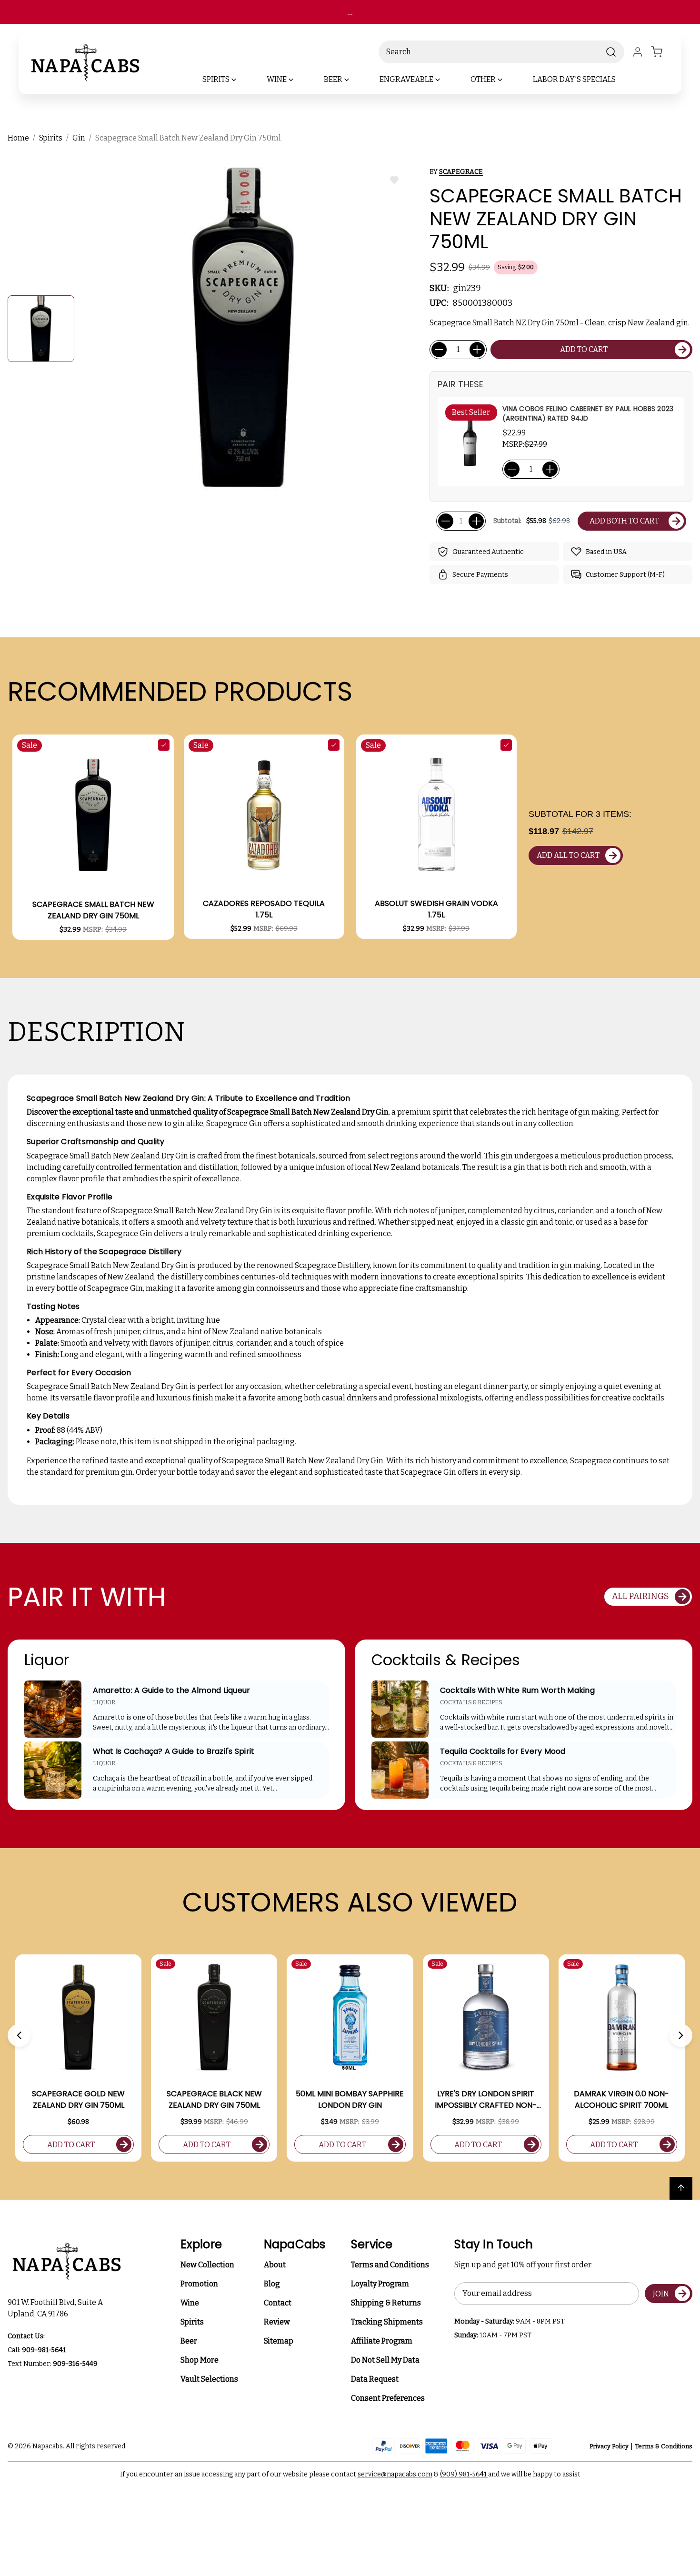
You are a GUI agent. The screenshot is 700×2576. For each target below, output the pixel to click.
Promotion (199, 2284)
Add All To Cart (568, 855)
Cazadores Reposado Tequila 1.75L (264, 909)
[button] (19, 2035)
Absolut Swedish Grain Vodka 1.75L (436, 909)
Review (277, 2322)
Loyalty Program (380, 2284)
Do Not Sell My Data (385, 2360)
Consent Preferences (388, 2398)
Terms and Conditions (390, 2265)
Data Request (375, 2379)
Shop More (200, 2360)
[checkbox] (164, 745)
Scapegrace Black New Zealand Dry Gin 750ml (214, 2099)
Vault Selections (209, 2379)
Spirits (192, 2322)
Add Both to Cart (624, 521)
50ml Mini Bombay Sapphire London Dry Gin (350, 2099)
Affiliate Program (382, 2341)
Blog (272, 2284)
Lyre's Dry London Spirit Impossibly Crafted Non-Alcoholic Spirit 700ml (486, 2100)
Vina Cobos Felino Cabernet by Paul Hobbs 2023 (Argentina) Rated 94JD (588, 413)
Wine (190, 2303)
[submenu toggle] (242, 80)
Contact (278, 2303)
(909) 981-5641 (464, 2474)
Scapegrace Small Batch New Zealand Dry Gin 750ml (93, 910)
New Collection (207, 2265)
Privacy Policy (609, 2446)
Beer (189, 2341)
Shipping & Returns (386, 2303)
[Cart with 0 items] (662, 52)
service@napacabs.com (395, 2474)
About (275, 2265)
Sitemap (279, 2341)
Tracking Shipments (387, 2322)
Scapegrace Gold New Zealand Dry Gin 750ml (78, 2099)
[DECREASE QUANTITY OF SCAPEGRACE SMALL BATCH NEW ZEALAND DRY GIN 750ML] (439, 350)
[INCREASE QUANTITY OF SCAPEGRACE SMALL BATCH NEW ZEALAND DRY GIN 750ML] (477, 350)
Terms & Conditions (664, 2446)
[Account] (638, 52)
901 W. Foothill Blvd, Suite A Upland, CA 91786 (57, 2308)
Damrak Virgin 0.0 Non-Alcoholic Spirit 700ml (621, 2099)
